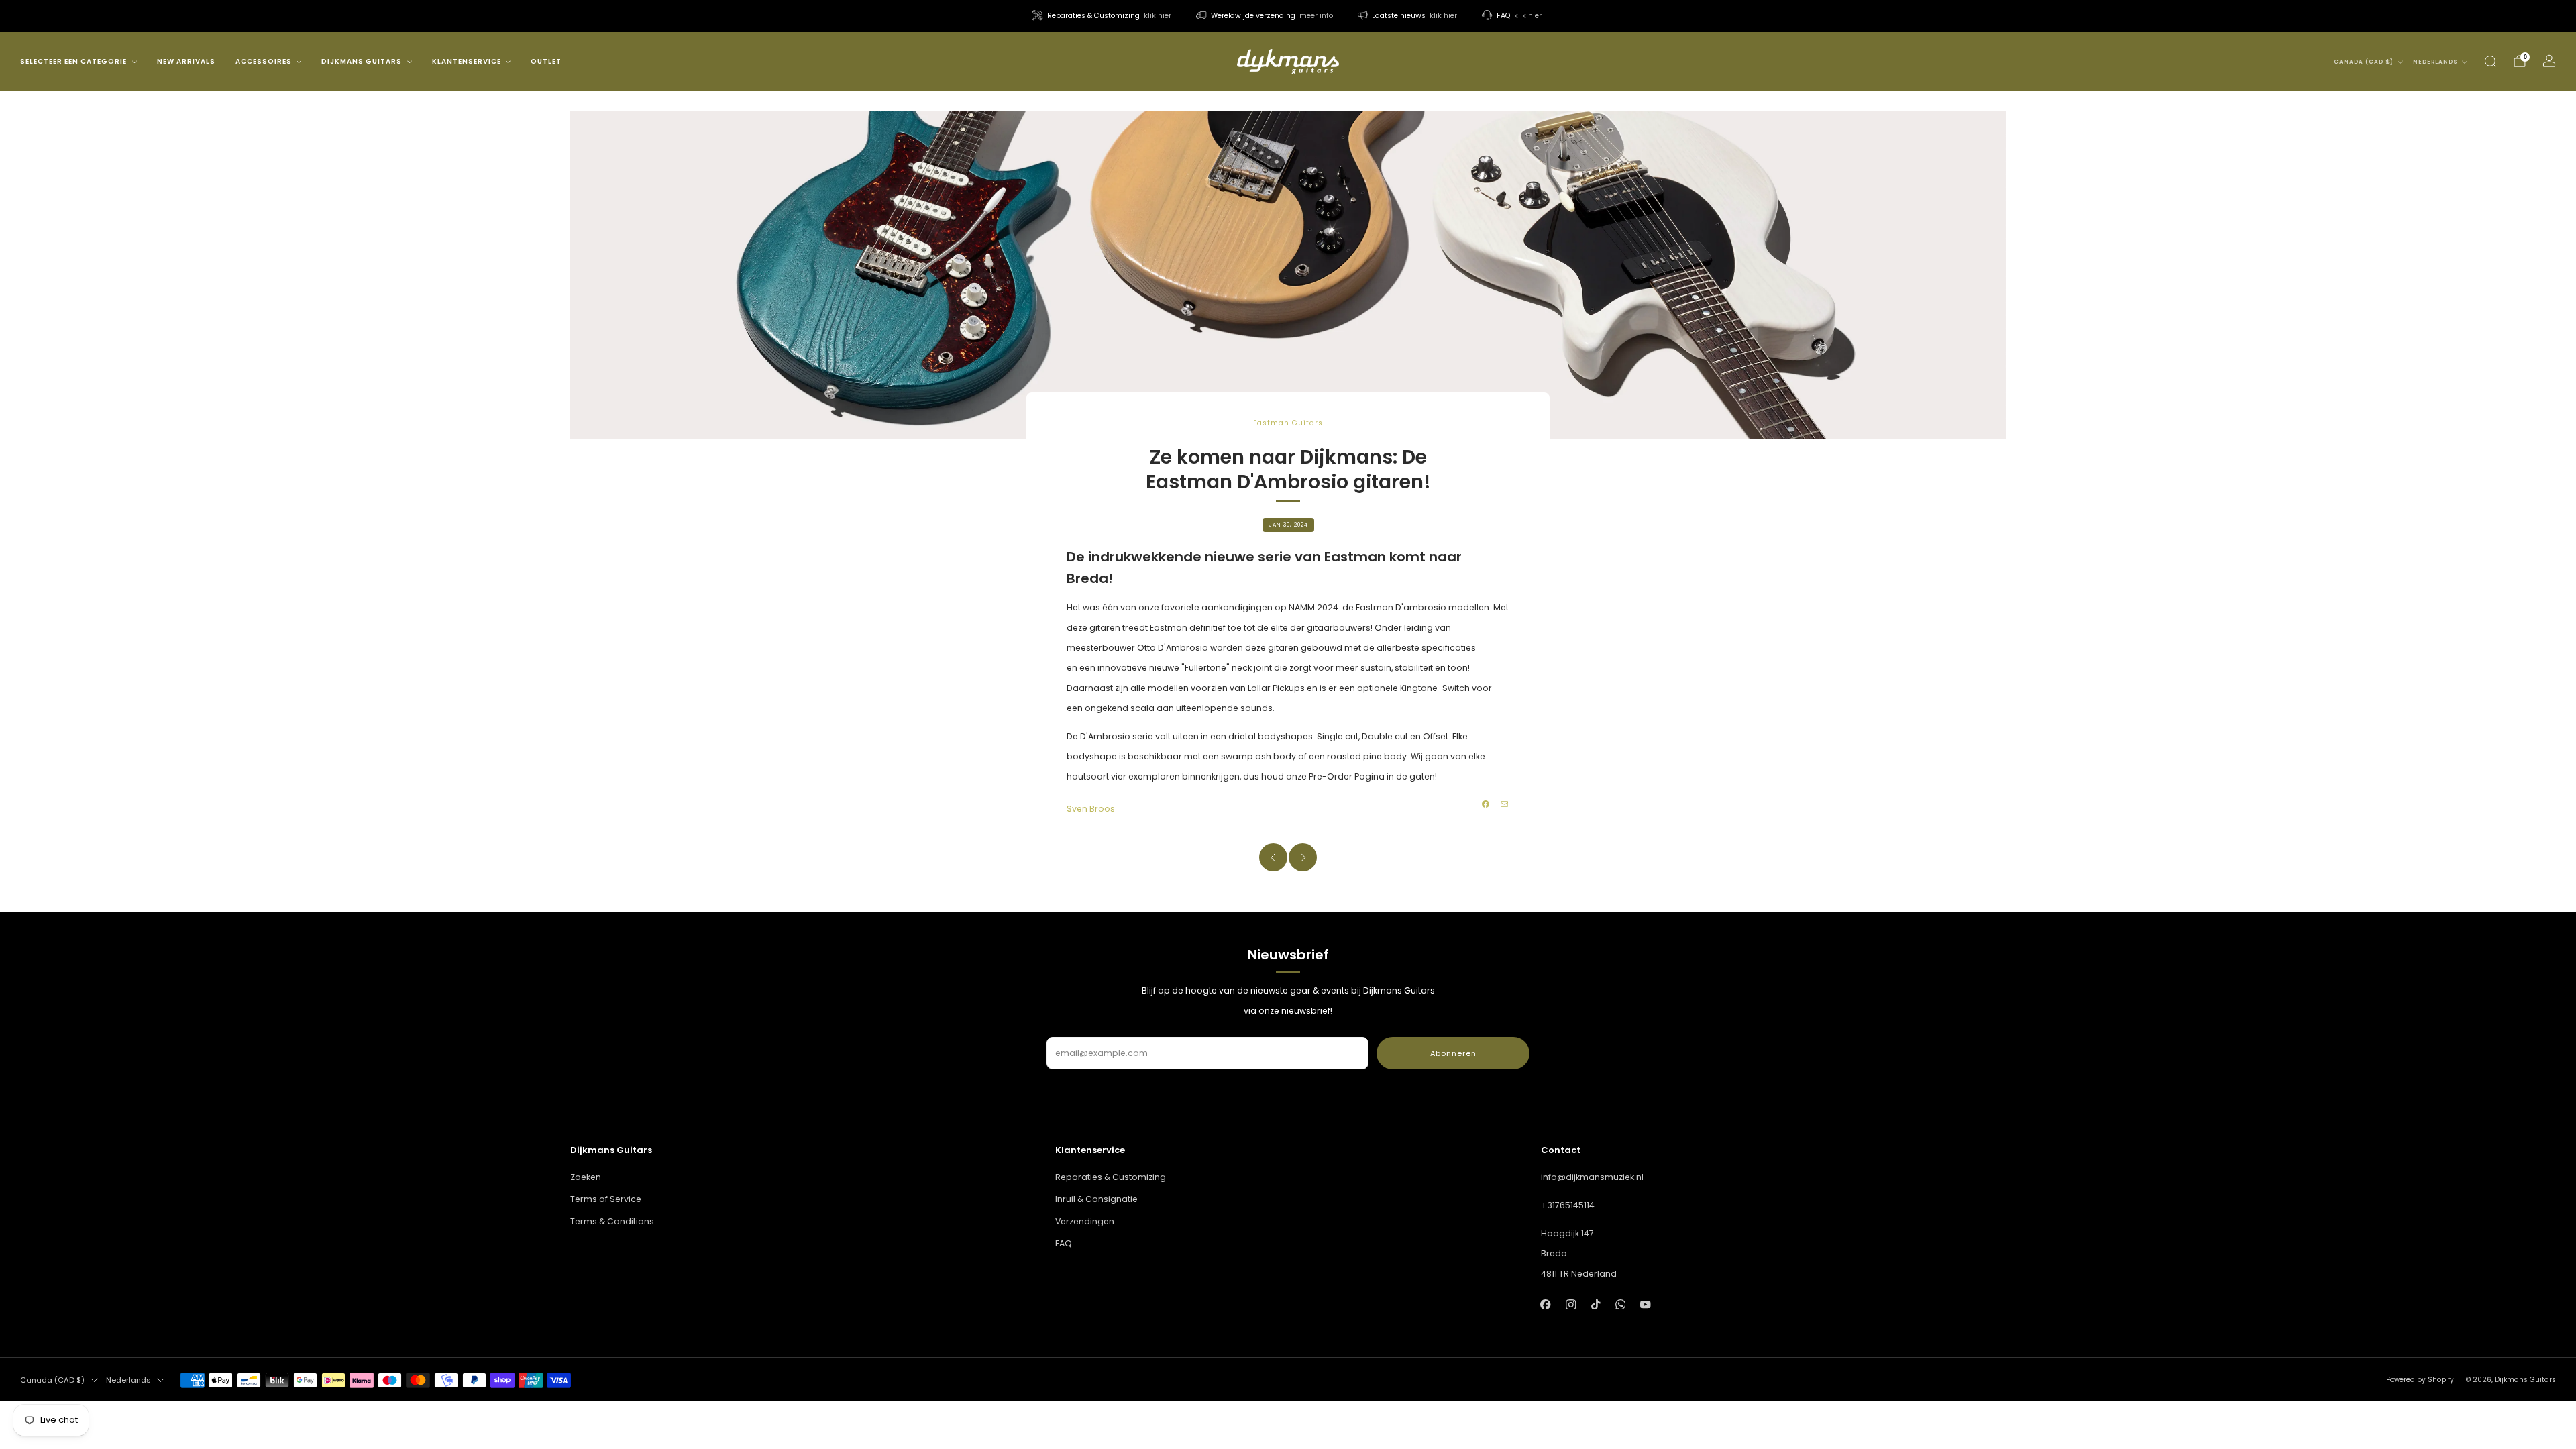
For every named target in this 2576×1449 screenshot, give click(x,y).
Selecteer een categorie (73, 61)
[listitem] (1103, 16)
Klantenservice (467, 61)
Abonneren (1453, 1053)
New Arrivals (186, 61)
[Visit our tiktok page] (1596, 1304)
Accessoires (264, 61)
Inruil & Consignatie (1096, 1199)
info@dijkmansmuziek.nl (1592, 1177)
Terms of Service (606, 1199)
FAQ (1064, 1243)
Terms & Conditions (612, 1221)
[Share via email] (1505, 804)
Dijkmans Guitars (362, 61)
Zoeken (586, 1177)
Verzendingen (1085, 1221)
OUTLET (546, 61)
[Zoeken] (2490, 61)
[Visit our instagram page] (1571, 1304)
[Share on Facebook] (1486, 804)
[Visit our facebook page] (1546, 1304)
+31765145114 (1568, 1205)
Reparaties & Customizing (1111, 1177)
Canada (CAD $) (2364, 62)
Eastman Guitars (1288, 423)
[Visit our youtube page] (1645, 1304)
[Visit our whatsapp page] (1620, 1304)
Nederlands (2435, 62)
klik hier (1158, 16)
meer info (1316, 16)
